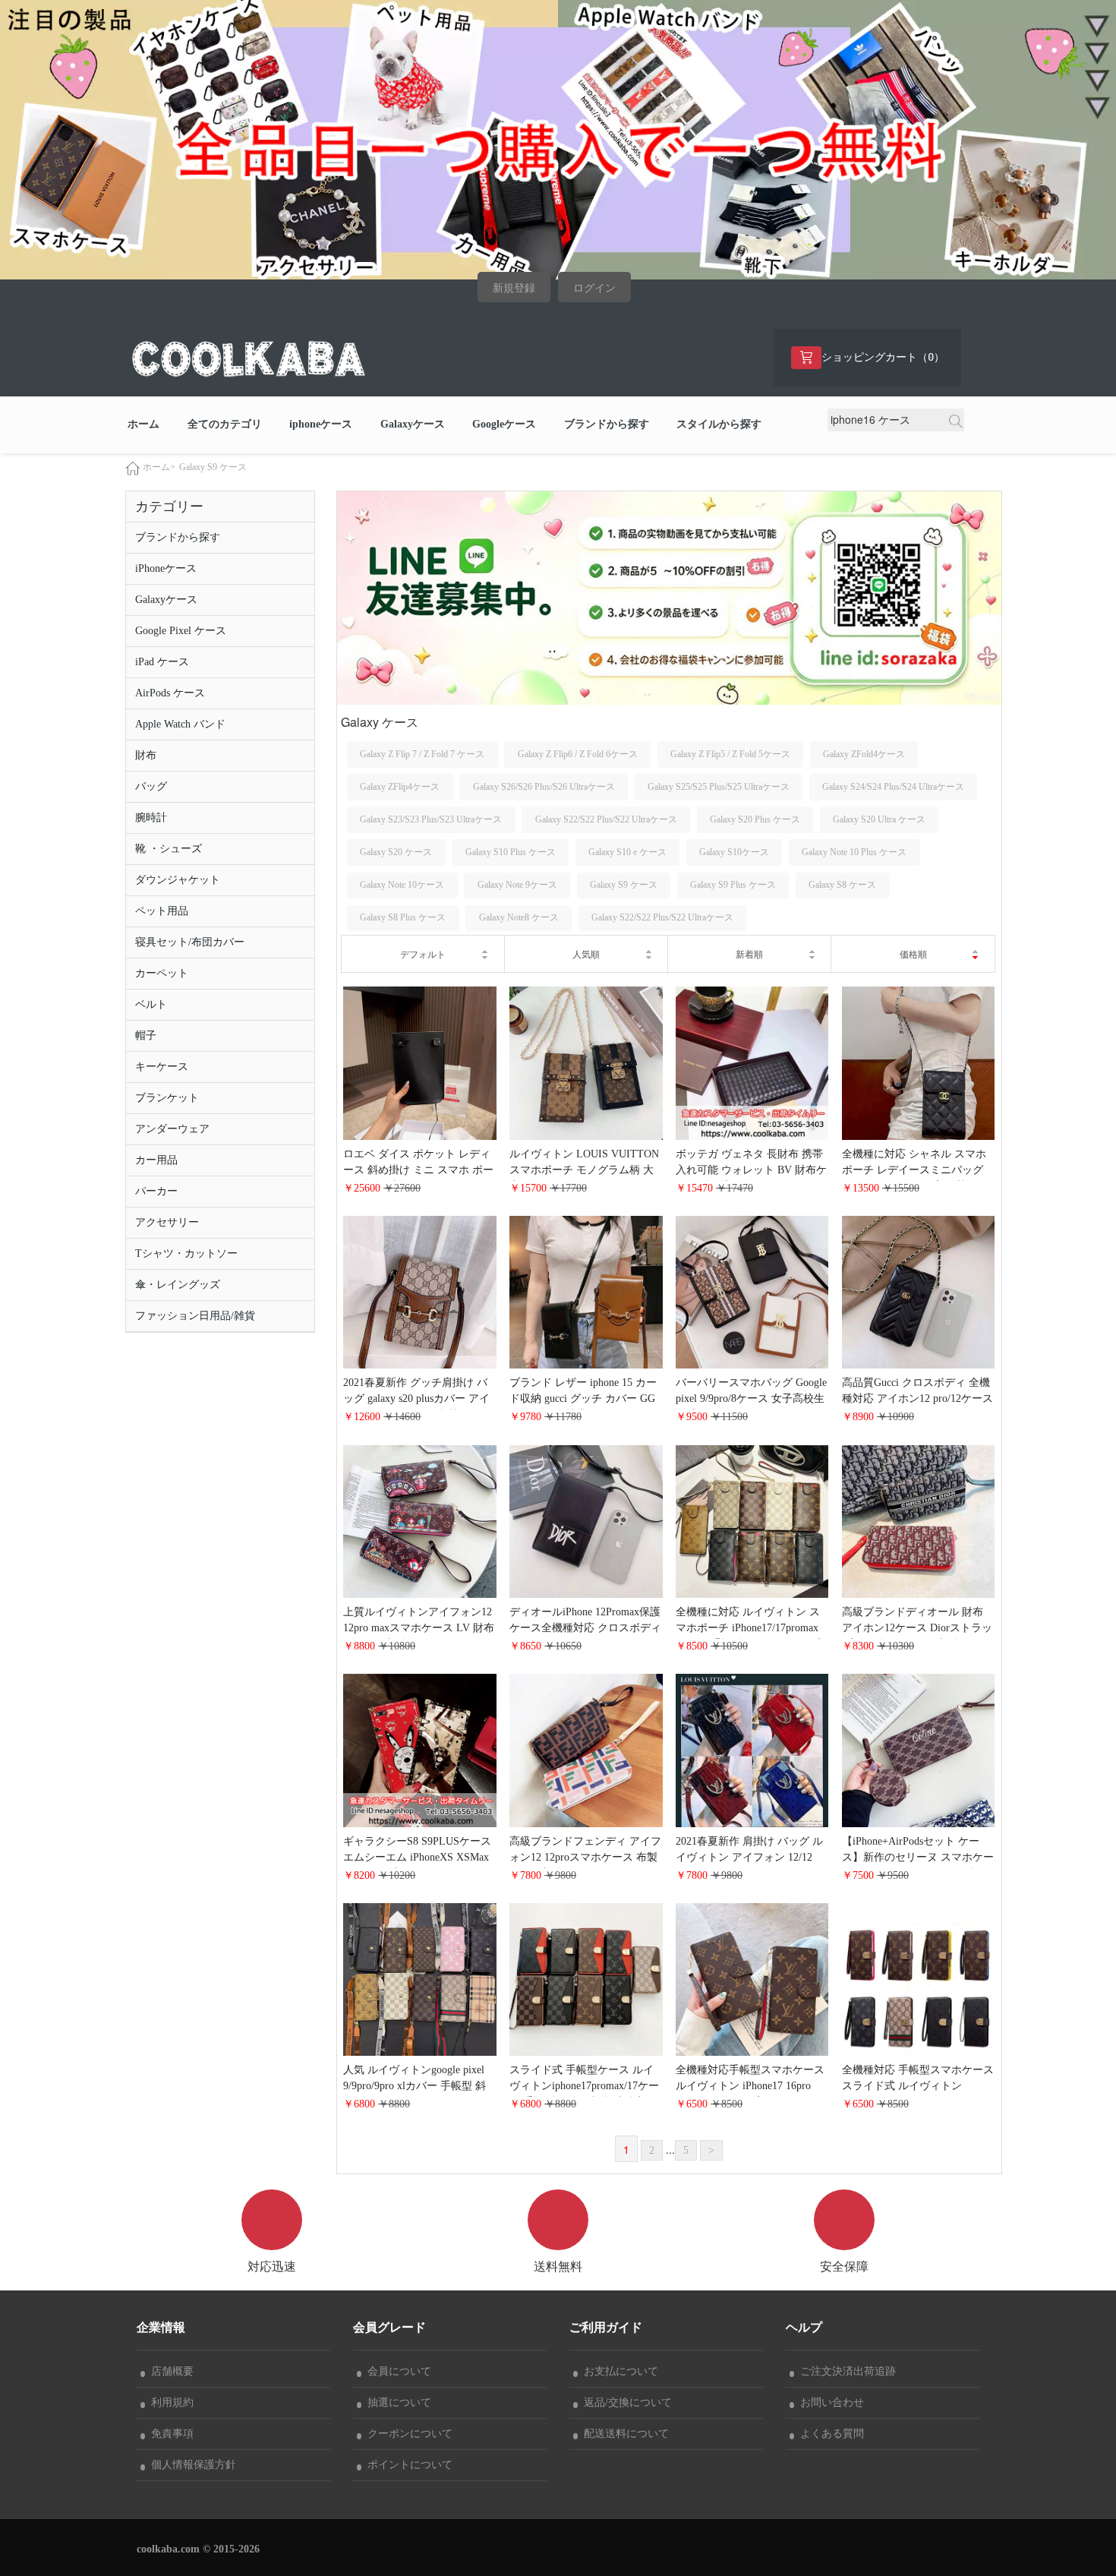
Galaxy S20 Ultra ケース (879, 819)
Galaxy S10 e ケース (627, 852)
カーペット (162, 973)
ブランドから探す (607, 424)
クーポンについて (407, 2434)
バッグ (151, 786)
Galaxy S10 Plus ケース (511, 852)
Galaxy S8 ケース (842, 885)
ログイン (594, 288)
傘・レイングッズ (178, 1285)
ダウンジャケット (178, 880)
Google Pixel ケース (181, 631)
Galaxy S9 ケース (213, 467)
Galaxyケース (413, 424)
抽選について (396, 2402)
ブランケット (167, 1098)
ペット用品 (162, 911)
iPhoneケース (166, 568)
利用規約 (169, 2402)
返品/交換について (625, 2402)
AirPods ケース (170, 693)
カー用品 (156, 1160)
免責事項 (169, 2434)
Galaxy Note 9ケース (517, 885)
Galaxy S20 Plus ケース (755, 819)
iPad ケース (162, 662)
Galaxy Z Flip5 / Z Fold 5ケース (730, 754)
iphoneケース (321, 424)
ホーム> (159, 467)
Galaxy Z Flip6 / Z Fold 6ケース (578, 754)
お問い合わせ (829, 2402)
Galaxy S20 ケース (396, 852)
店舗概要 (169, 2371)
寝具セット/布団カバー (190, 942)
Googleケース (504, 424)
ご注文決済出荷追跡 (845, 2371)
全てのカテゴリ (225, 424)
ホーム (143, 424)
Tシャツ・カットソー (186, 1253)
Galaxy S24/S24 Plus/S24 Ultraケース (893, 787)
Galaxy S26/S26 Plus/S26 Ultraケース (544, 787)
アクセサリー (167, 1222)
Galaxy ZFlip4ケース (400, 787)
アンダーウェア (172, 1129)
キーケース (162, 1067)
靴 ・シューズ (169, 849)
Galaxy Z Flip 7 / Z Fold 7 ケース (422, 754)
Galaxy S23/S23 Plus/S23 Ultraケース (431, 819)
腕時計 (151, 818)
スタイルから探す (719, 424)
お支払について (618, 2371)
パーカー (156, 1191)
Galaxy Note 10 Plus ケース (854, 852)
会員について (396, 2371)
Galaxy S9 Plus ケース (733, 885)
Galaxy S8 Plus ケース (403, 917)
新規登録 (514, 288)
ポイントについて (407, 2465)
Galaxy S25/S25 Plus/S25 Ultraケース (719, 787)
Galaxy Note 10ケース (402, 885)
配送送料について (623, 2434)
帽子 (146, 1035)
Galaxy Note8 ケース (519, 917)
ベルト (151, 1004)
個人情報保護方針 (191, 2465)
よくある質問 (829, 2434)
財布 (146, 755)
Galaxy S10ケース (734, 852)
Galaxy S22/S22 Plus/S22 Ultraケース (606, 819)
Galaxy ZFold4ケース (864, 754)
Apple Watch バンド (180, 724)
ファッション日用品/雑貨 (195, 1316)
